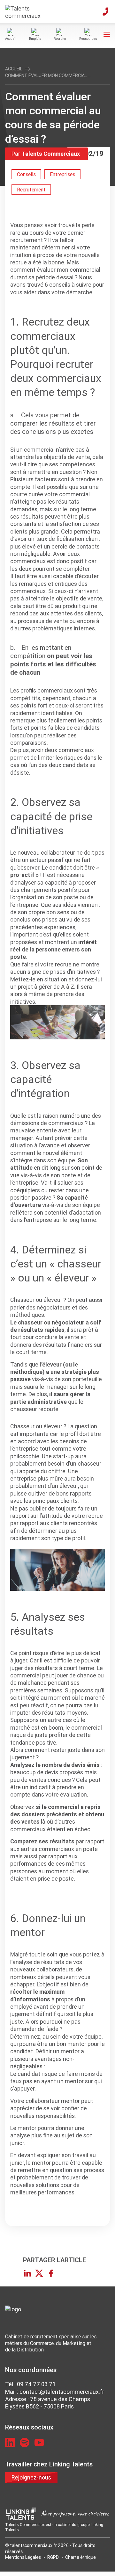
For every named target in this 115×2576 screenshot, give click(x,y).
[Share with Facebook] (51, 2273)
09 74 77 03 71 (36, 2384)
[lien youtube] (39, 2443)
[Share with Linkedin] (27, 2273)
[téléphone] (105, 11)
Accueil (14, 69)
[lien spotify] (25, 2443)
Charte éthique (80, 2557)
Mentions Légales (23, 2557)
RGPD (53, 2557)
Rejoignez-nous (31, 2477)
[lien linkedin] (10, 2443)
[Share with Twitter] (39, 2273)
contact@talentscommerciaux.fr (62, 2392)
